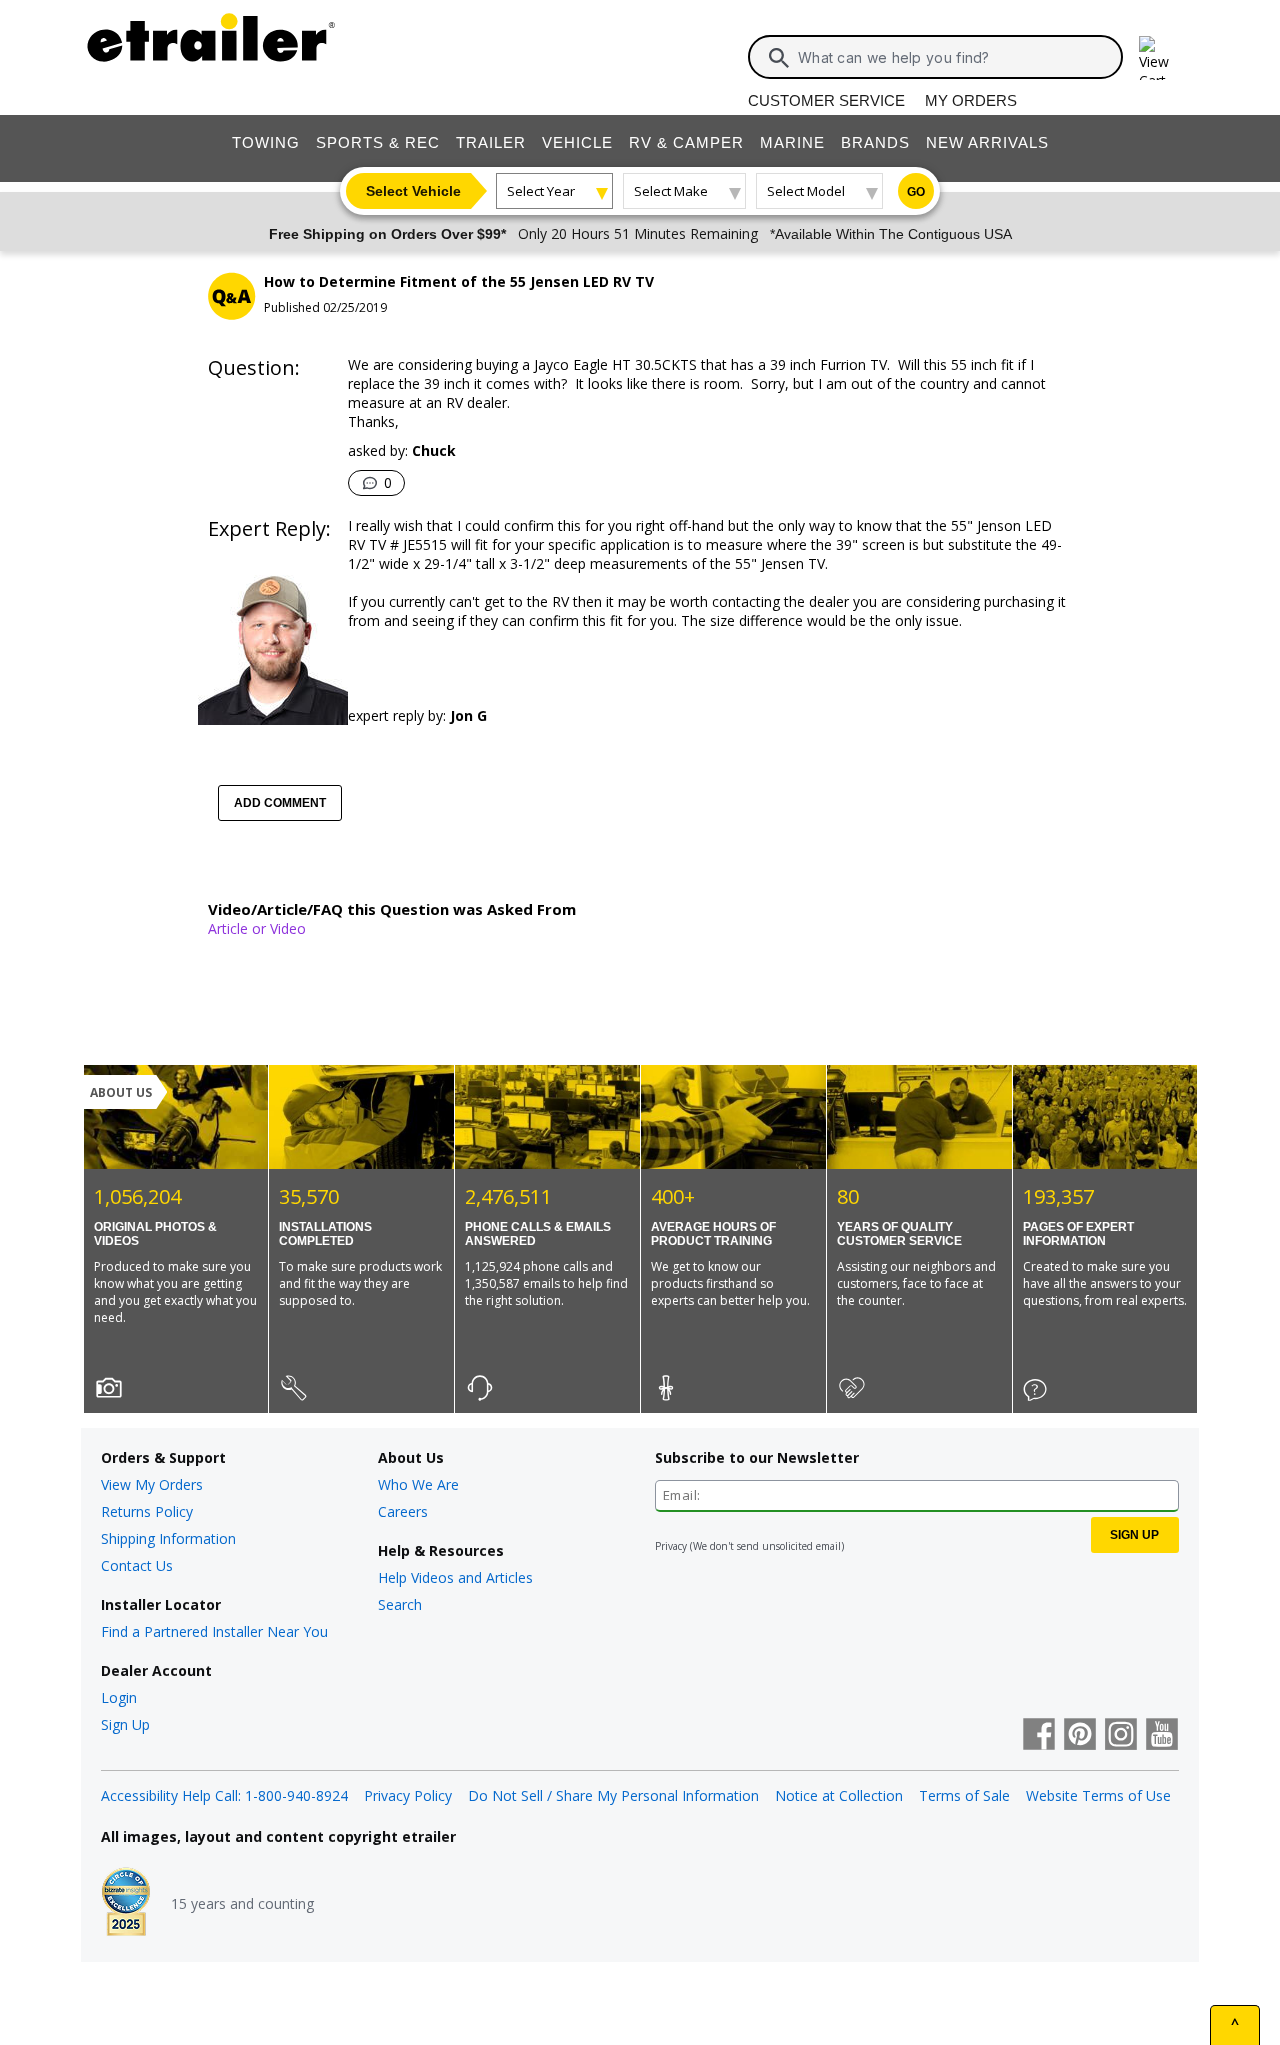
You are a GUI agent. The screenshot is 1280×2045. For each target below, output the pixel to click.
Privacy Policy (408, 1795)
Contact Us (137, 1565)
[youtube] (1162, 1736)
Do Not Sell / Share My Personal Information (613, 1795)
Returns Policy (147, 1511)
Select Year (541, 191)
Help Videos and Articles (455, 1577)
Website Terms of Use (1098, 1795)
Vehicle (577, 142)
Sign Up (125, 1724)
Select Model (806, 191)
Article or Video (257, 928)
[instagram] (1121, 1736)
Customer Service (826, 100)
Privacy (671, 1546)
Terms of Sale (964, 1795)
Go (916, 192)
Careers (403, 1511)
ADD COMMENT (280, 803)
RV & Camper (686, 142)
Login (119, 1697)
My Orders (971, 100)
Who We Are (418, 1484)
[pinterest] (1080, 1736)
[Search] (779, 58)
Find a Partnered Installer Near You (214, 1631)
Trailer (491, 142)
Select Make (671, 191)
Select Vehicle (413, 191)
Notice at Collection (839, 1795)
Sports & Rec (378, 142)
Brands (875, 142)
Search (400, 1604)
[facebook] (1039, 1736)
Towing (266, 142)
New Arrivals (987, 142)
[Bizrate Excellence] (126, 1904)
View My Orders (152, 1484)
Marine (792, 142)
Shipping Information (168, 1538)
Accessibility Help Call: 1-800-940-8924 (224, 1795)
